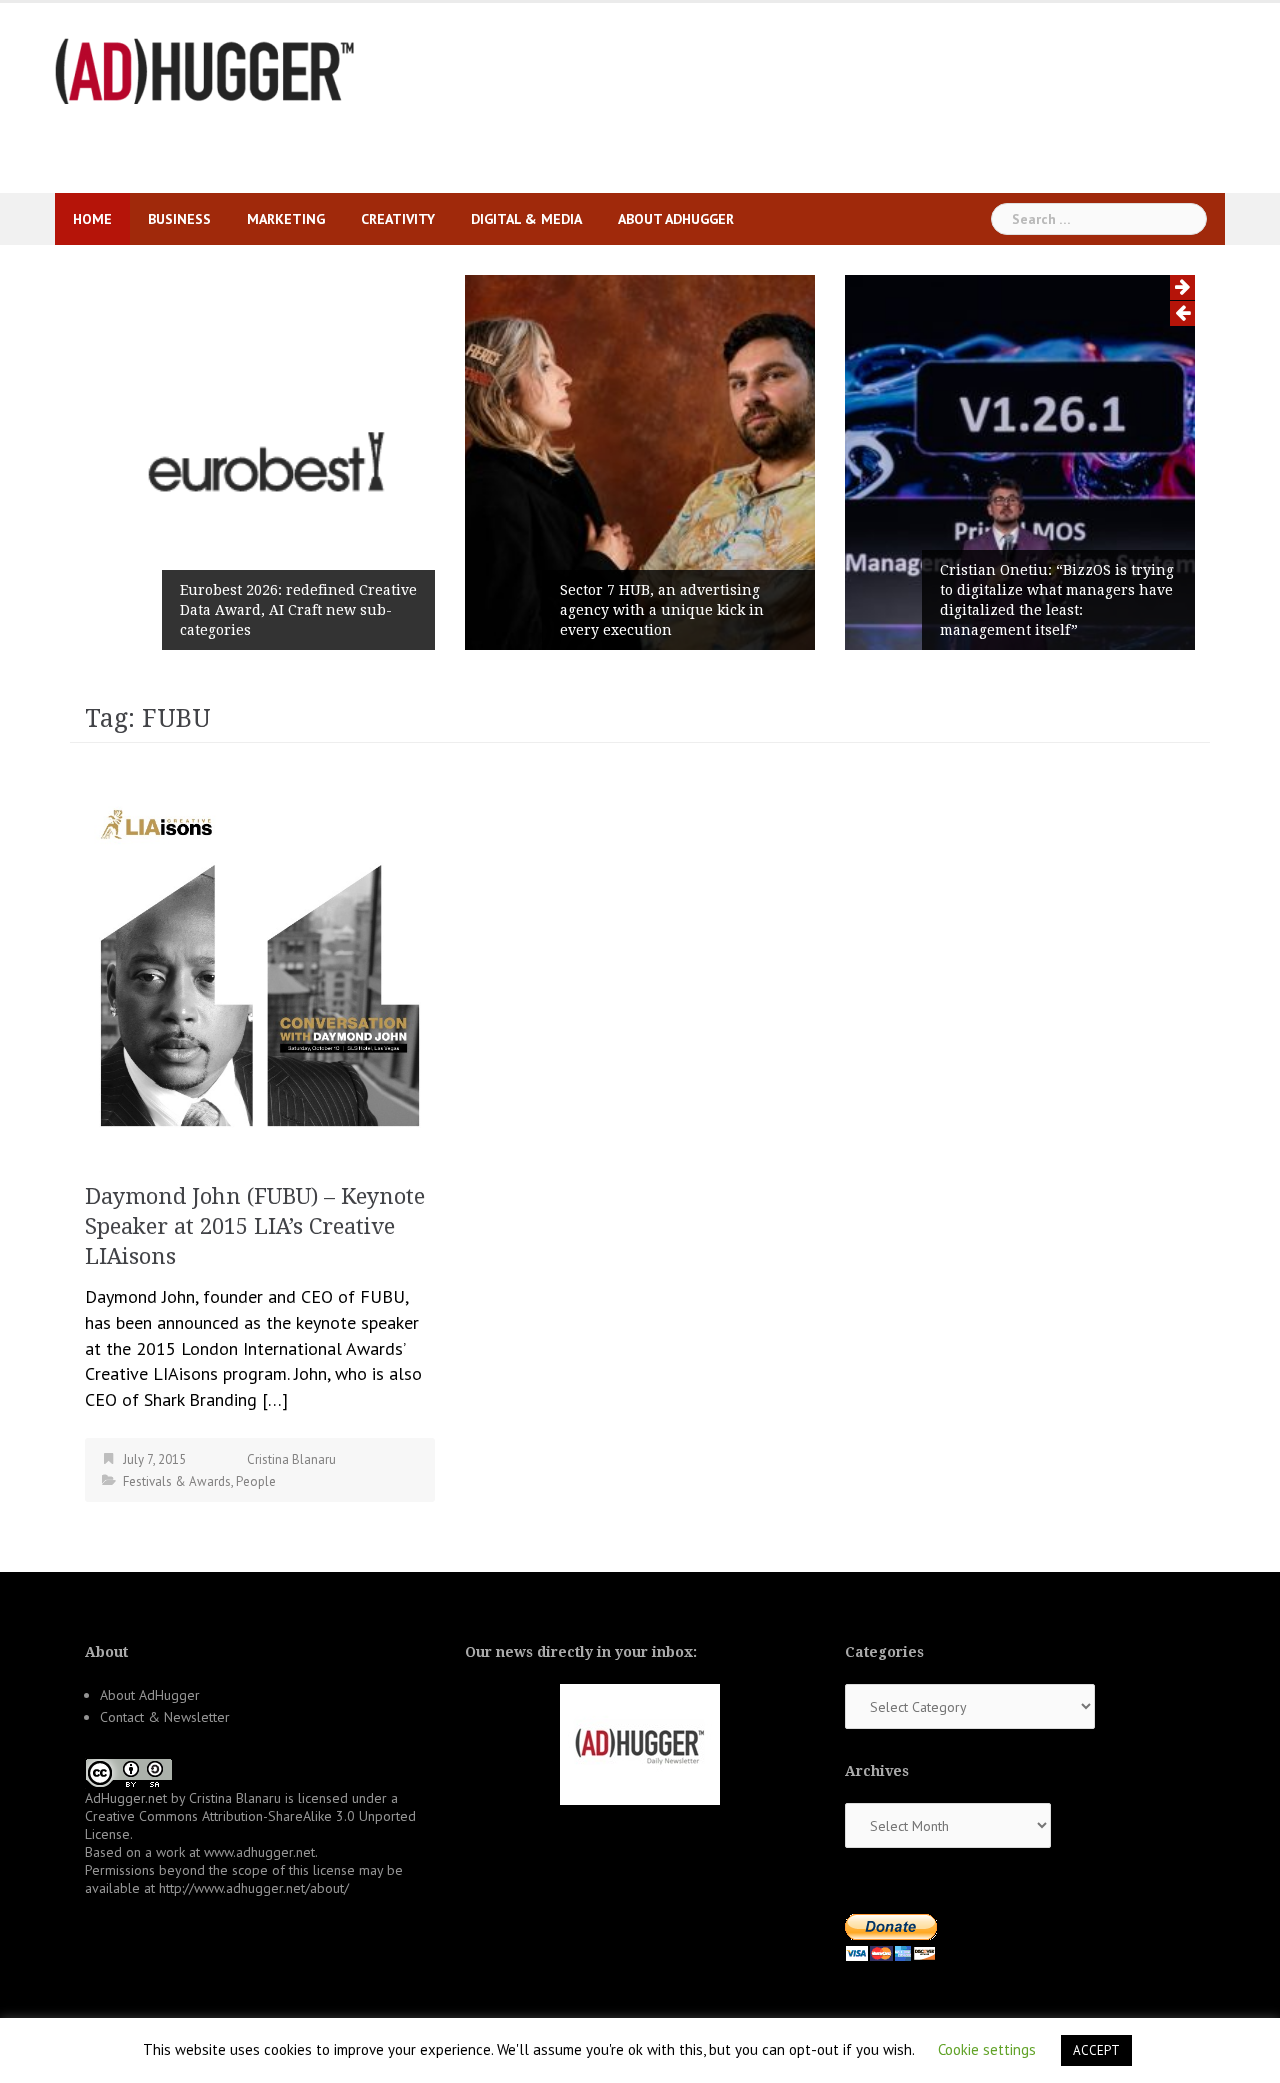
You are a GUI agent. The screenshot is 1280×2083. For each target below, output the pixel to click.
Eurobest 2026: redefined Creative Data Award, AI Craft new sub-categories (298, 610)
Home (92, 219)
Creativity (398, 219)
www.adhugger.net (259, 1852)
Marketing (286, 219)
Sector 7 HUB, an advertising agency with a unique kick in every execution (662, 610)
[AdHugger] (205, 69)
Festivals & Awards (177, 1481)
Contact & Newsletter (165, 1717)
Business (179, 219)
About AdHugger (676, 219)
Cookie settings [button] (987, 2049)
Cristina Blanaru (291, 1459)
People (256, 1481)
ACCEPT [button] (1096, 2050)
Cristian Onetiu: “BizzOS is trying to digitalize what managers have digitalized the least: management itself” (1057, 600)
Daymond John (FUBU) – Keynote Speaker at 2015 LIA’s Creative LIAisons (255, 1226)
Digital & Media (526, 219)
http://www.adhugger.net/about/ (254, 1888)
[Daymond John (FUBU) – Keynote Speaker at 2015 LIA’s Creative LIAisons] (260, 962)
